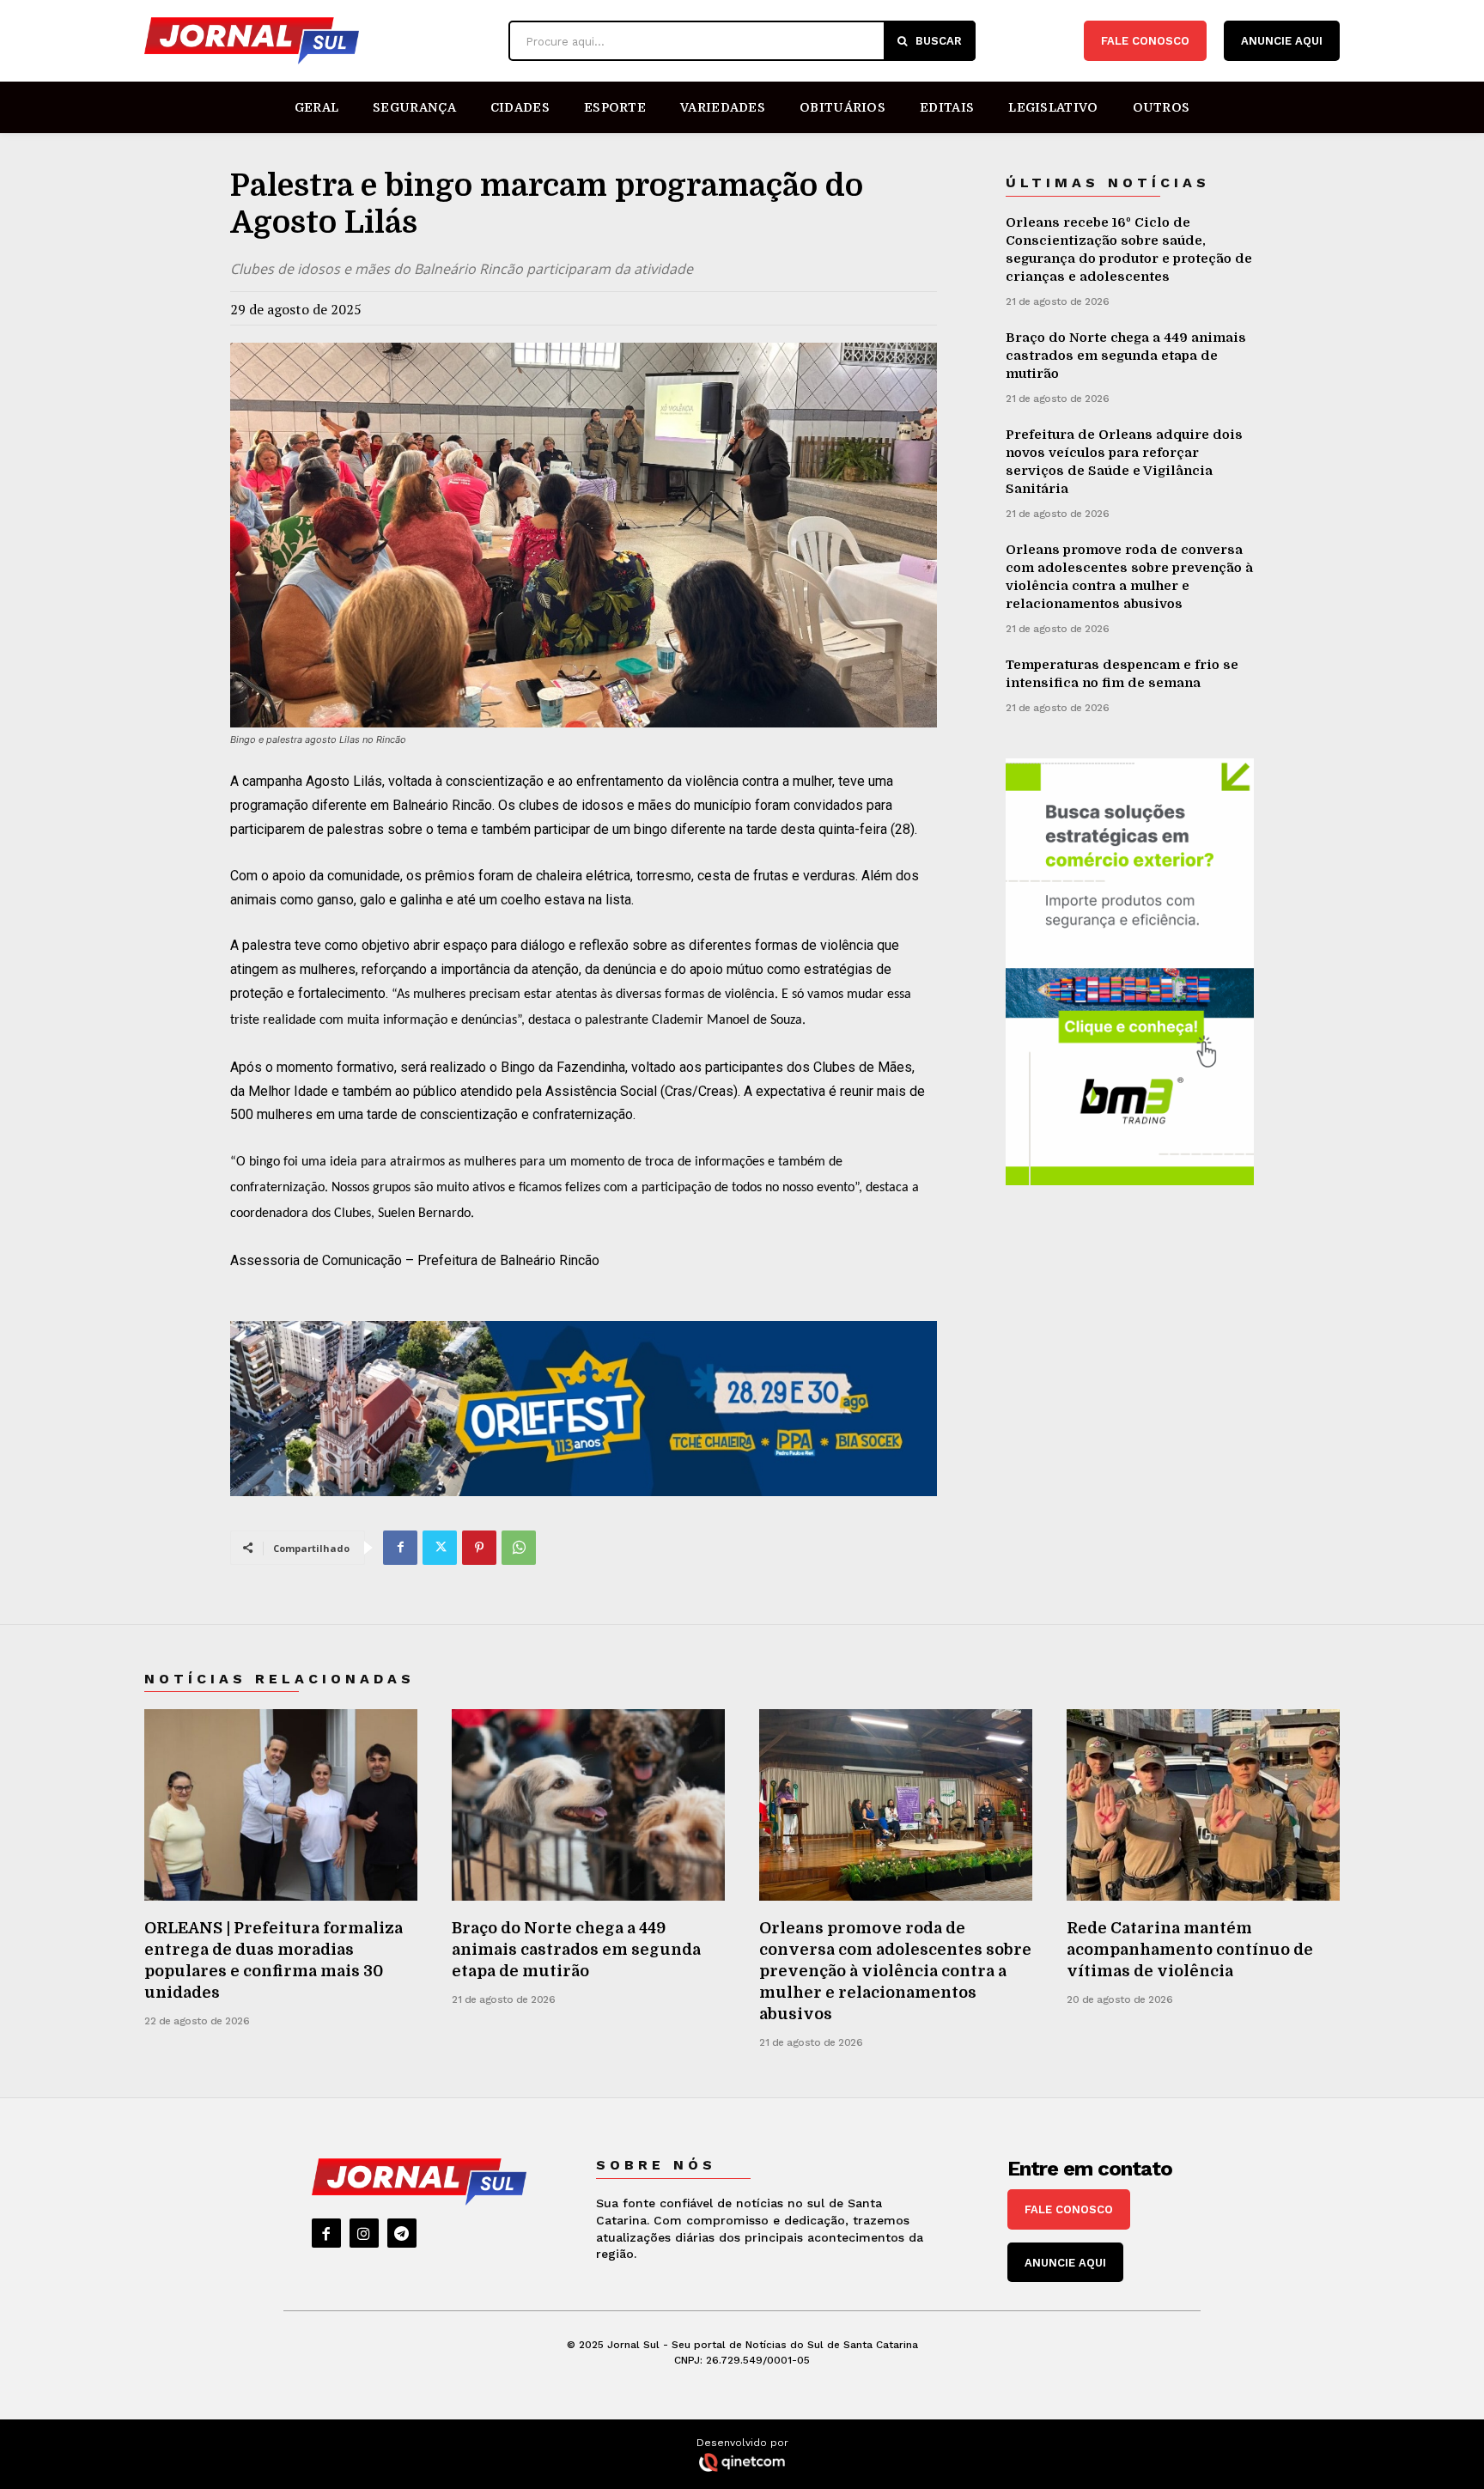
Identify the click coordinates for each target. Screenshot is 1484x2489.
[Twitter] (440, 1548)
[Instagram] (364, 2233)
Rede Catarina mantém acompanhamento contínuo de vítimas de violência (1190, 1950)
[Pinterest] (479, 1548)
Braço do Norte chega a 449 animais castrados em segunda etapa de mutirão (1126, 356)
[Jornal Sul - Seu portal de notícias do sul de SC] (318, 41)
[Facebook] (400, 1548)
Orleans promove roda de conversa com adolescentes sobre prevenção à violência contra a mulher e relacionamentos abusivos (895, 1972)
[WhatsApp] (519, 1548)
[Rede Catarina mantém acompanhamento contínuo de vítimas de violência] (1203, 1805)
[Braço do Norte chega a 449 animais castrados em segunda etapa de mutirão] (588, 1805)
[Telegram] (402, 2233)
